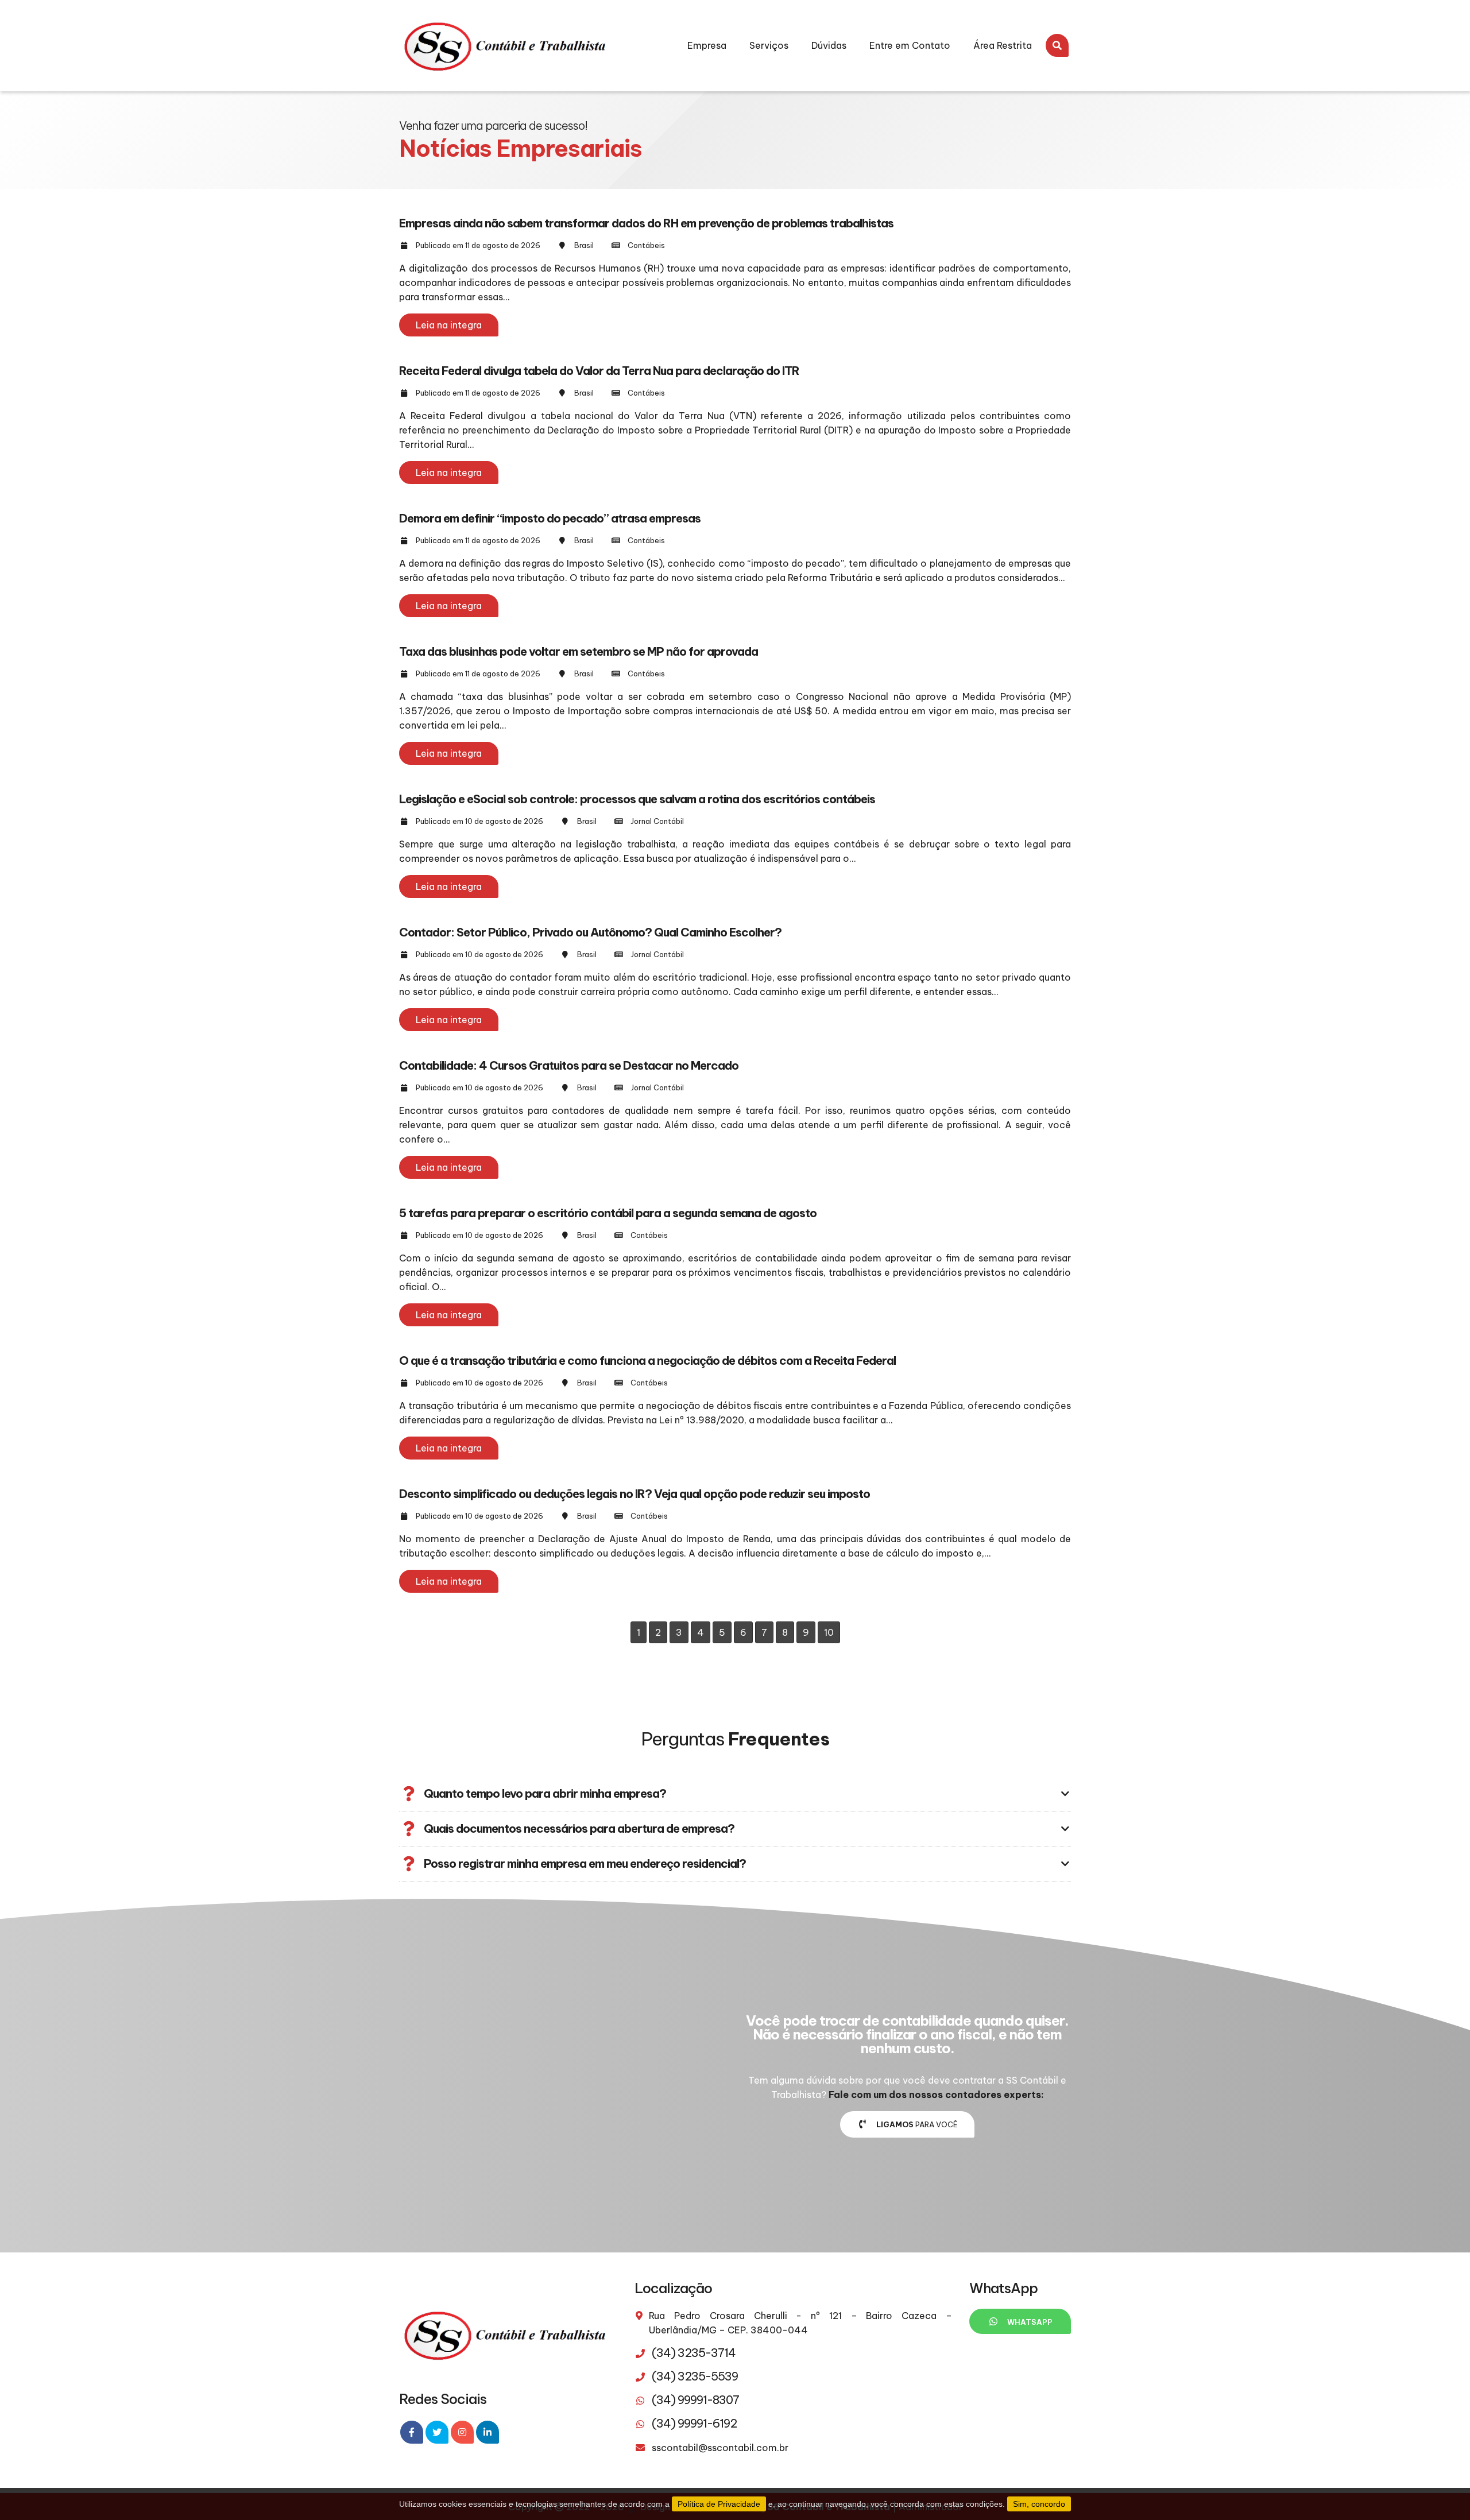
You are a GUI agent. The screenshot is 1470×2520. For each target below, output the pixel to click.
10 (829, 1632)
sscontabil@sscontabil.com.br (720, 2448)
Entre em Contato (910, 45)
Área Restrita (1003, 45)
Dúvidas (829, 45)
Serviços (769, 45)
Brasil (584, 245)
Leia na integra (449, 325)
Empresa (707, 45)
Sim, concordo (1039, 2504)
